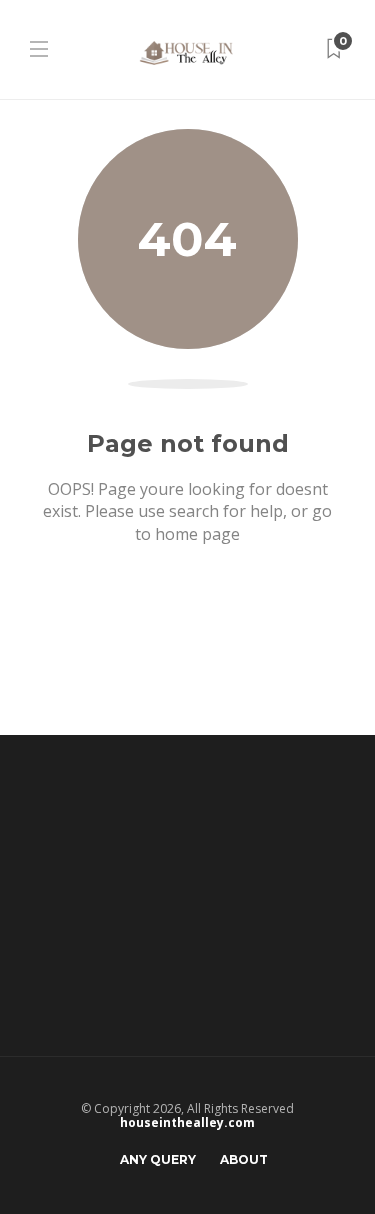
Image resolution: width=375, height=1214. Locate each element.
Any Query (158, 1159)
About (244, 1159)
